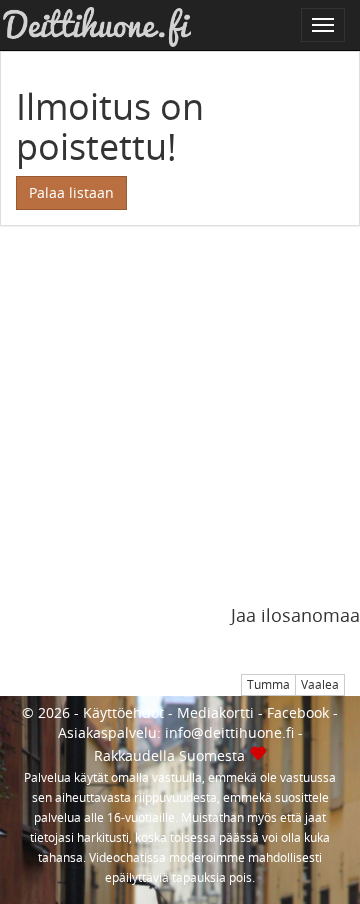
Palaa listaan (71, 192)
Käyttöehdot (123, 712)
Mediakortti (215, 712)
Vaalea (320, 684)
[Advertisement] (180, 426)
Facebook (298, 712)
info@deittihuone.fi (229, 732)
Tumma (268, 684)
